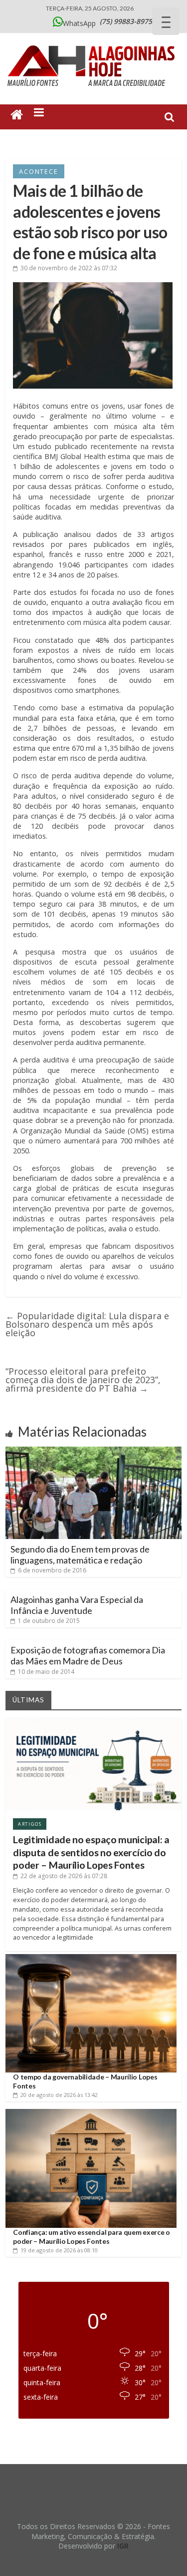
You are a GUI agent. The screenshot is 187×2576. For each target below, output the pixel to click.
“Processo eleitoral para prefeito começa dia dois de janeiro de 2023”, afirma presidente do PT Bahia (83, 1380)
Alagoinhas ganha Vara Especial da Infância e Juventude (77, 1605)
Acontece (38, 171)
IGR (123, 2546)
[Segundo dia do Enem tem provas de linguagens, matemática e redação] (93, 1451)
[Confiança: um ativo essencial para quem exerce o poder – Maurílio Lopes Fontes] (91, 2113)
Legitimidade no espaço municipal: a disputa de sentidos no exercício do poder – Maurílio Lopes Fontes (91, 1852)
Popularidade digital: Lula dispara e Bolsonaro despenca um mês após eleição (87, 1324)
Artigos (30, 1824)
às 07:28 (64, 1876)
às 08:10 (59, 2250)
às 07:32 (69, 268)
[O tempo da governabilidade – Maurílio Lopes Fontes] (91, 1958)
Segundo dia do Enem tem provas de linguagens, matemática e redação (80, 1554)
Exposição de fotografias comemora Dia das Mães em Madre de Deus (88, 1655)
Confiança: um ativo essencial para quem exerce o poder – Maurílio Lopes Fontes (92, 2237)
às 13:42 (59, 2095)
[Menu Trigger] (166, 21)
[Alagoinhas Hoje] (94, 42)
